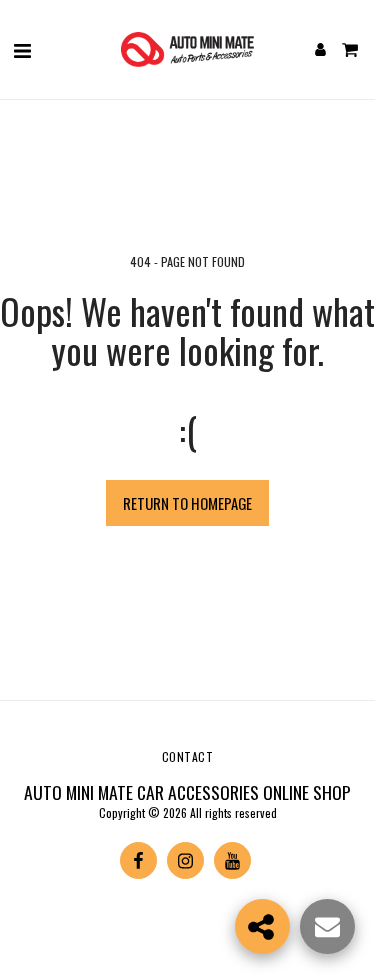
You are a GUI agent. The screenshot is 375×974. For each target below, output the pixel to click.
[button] (22, 49)
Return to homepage (187, 503)
